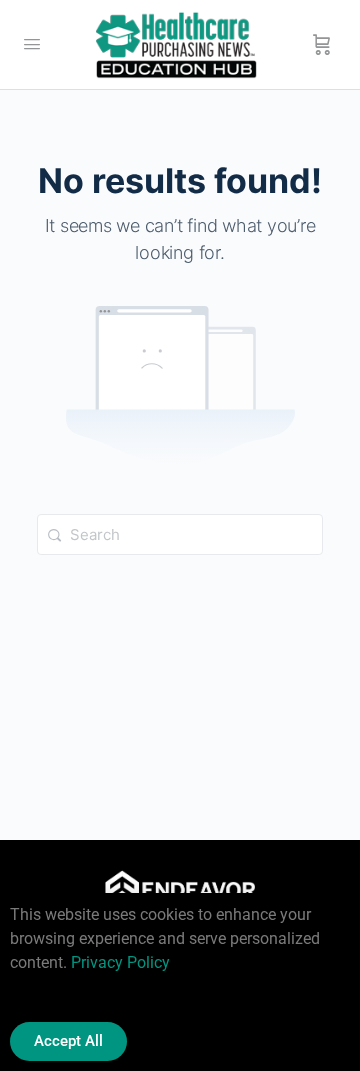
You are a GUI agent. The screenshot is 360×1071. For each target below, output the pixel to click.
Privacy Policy (120, 962)
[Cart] (322, 45)
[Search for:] (180, 534)
